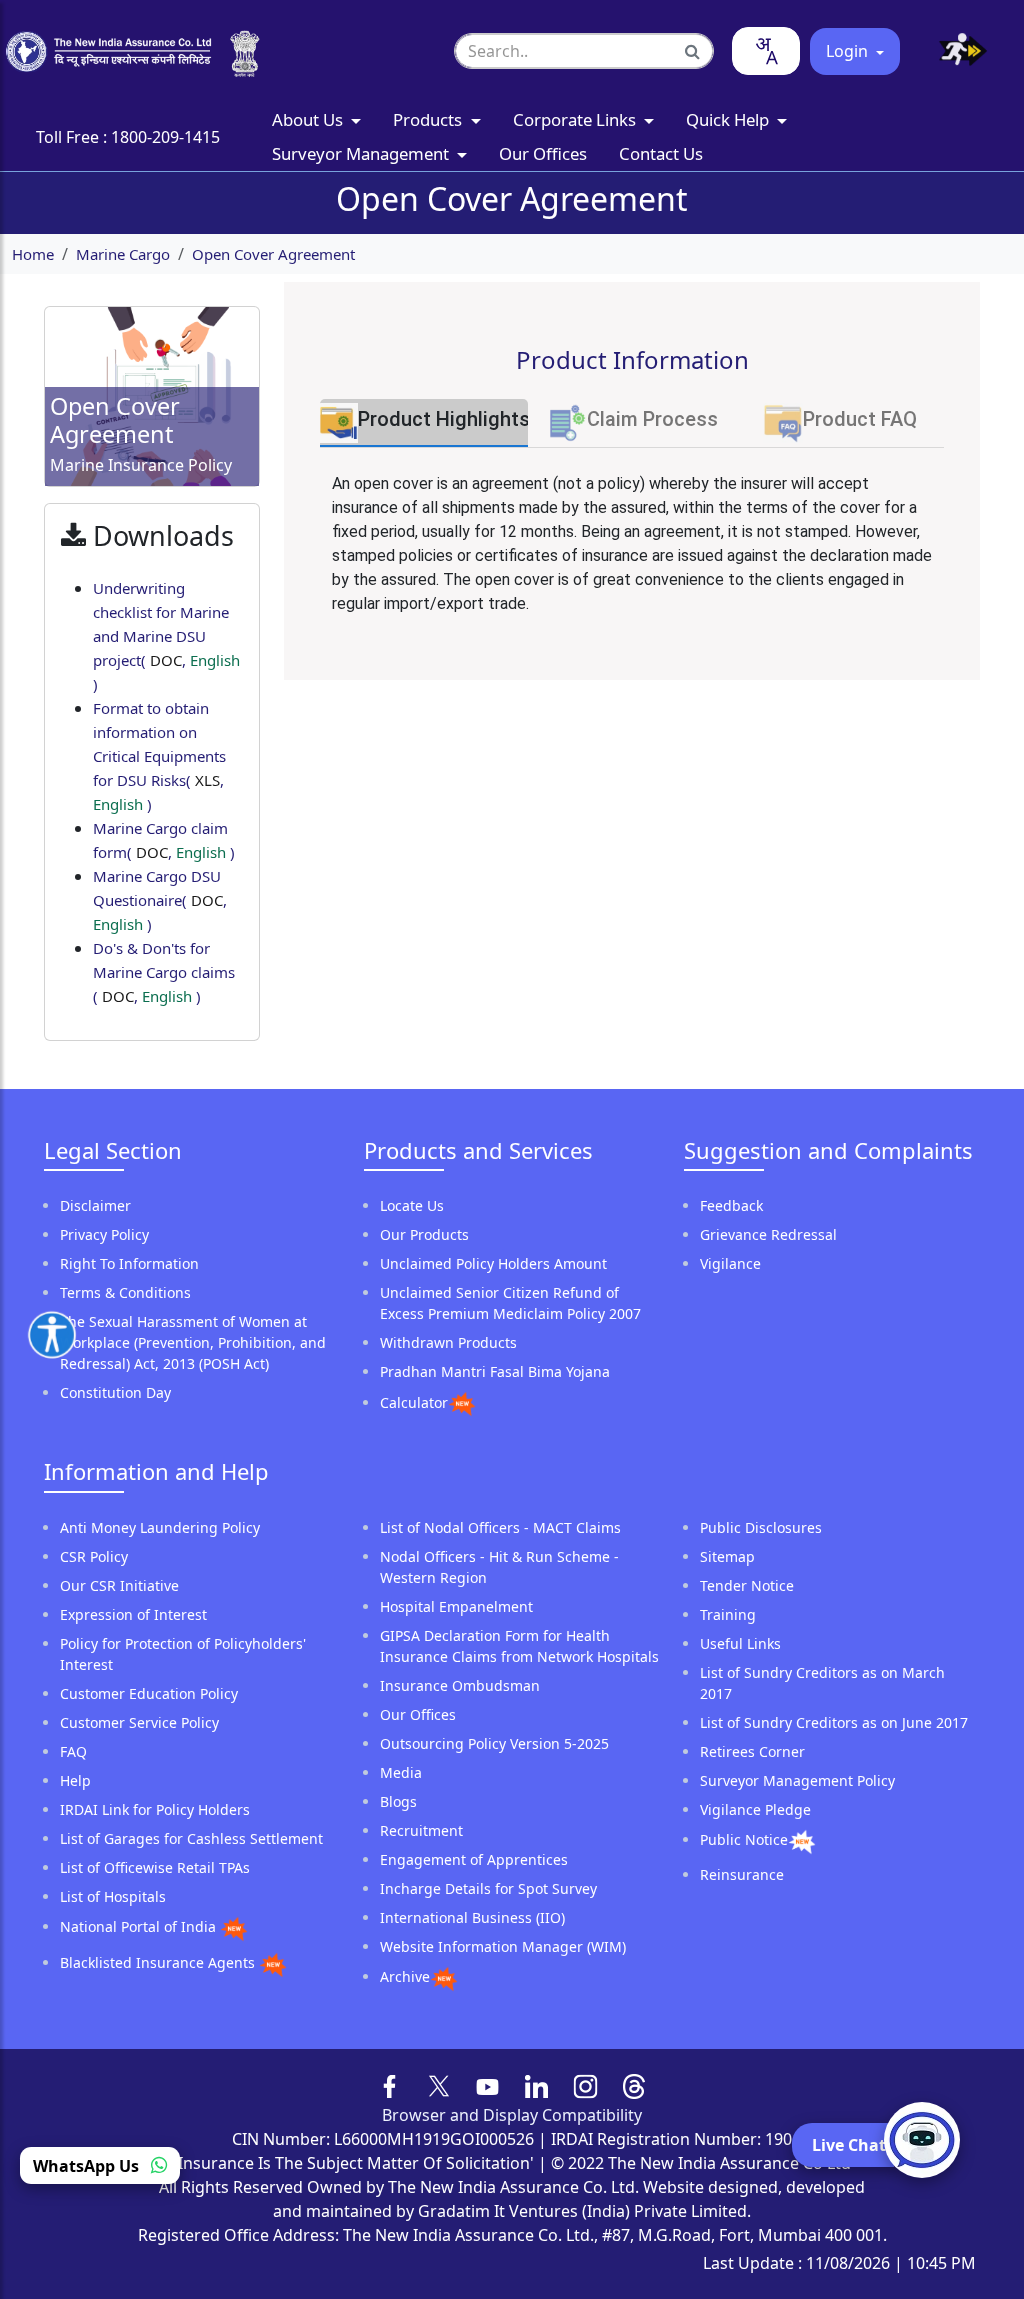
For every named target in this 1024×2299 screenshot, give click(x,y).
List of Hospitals (113, 1896)
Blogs (398, 1801)
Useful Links (740, 1643)
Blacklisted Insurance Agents (159, 1962)
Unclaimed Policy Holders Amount (493, 1263)
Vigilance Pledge (755, 1809)
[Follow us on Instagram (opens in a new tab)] (585, 2085)
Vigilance (730, 1263)
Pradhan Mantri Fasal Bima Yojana (495, 1371)
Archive (405, 1976)
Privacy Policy (104, 1234)
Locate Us (412, 1205)
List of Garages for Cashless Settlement (191, 1838)
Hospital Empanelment (456, 1606)
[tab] (424, 423)
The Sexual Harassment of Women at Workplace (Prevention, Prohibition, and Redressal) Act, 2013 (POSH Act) (193, 1342)
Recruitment (421, 1830)
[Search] (693, 51)
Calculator (414, 1402)
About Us (309, 119)
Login (849, 51)
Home (33, 254)
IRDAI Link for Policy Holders (155, 1809)
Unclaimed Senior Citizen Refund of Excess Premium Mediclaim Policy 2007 (510, 1303)
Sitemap (727, 1556)
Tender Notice (747, 1585)
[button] (955, 51)
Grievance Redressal (768, 1234)
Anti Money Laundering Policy (160, 1527)
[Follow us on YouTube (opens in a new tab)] (487, 2085)
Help (75, 1780)
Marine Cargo (123, 254)
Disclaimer (95, 1205)
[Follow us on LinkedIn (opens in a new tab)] (536, 2085)
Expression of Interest (133, 1614)
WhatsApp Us (88, 2166)
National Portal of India (140, 1926)
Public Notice (744, 1839)
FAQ (73, 1751)
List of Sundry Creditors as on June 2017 (834, 1722)
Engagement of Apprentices (474, 1859)
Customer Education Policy (149, 1693)
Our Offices (543, 153)
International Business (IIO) (472, 1917)
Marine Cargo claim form (164, 840)
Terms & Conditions (125, 1292)
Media (401, 1772)
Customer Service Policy (139, 1722)
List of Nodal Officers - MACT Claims (500, 1527)
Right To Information (129, 1263)
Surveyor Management (362, 153)
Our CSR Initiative (119, 1585)
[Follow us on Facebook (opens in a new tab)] (390, 2085)
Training (728, 1614)
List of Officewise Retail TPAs (155, 1867)
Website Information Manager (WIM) (503, 1946)
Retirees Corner (752, 1751)
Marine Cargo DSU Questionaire (160, 900)
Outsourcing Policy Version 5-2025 (494, 1743)
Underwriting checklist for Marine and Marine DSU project (166, 636)
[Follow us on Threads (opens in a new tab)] (634, 2085)
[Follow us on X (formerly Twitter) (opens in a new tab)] (439, 2085)
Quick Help (729, 119)
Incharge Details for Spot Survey (488, 1888)
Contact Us (661, 153)
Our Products (424, 1234)
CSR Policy (94, 1556)
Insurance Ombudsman (460, 1685)
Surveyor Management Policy (797, 1780)
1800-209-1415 (165, 137)
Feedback (731, 1205)
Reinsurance (742, 1874)
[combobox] (766, 51)
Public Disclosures (761, 1527)
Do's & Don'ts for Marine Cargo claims (164, 972)
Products (429, 119)
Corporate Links (576, 119)
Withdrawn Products (448, 1342)
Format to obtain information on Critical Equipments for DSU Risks (159, 756)
